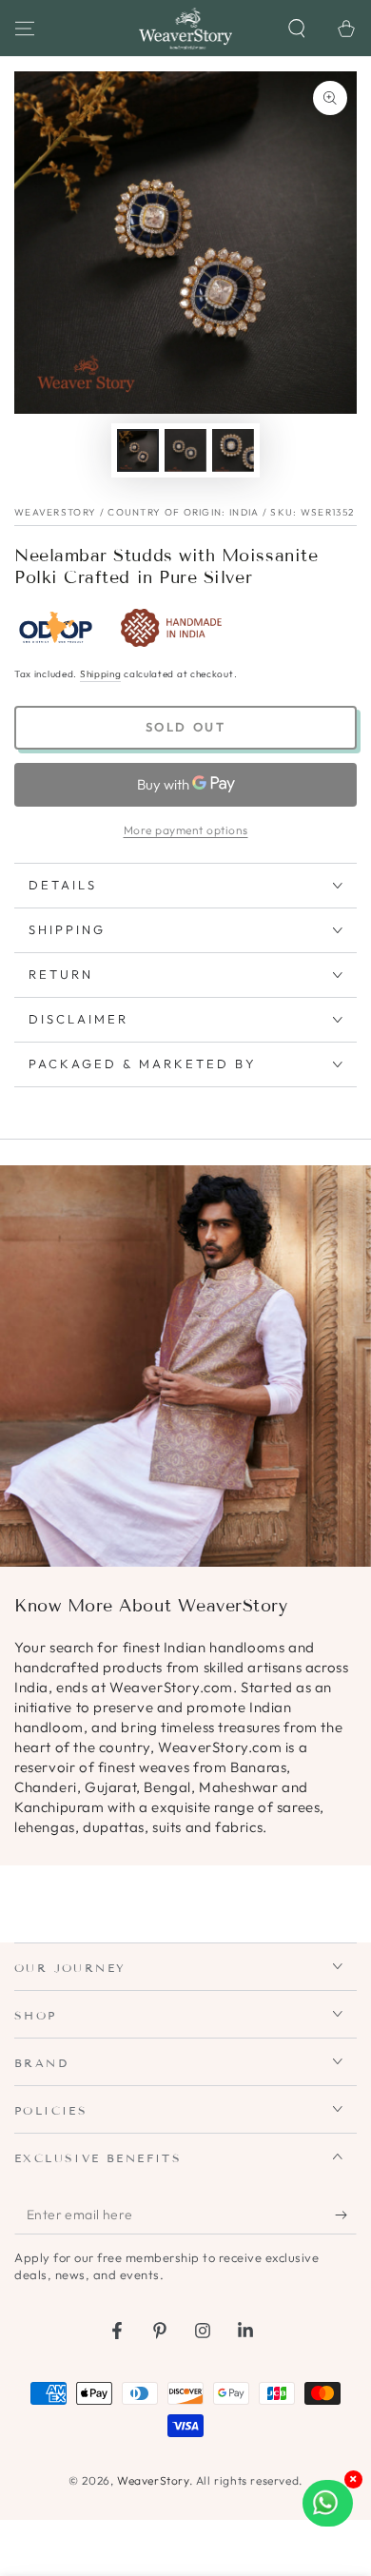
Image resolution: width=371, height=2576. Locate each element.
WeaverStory (153, 2480)
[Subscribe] (346, 2215)
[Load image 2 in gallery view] (185, 450)
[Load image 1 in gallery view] (138, 450)
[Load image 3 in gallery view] (233, 450)
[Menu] (25, 29)
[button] (297, 29)
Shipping (101, 674)
